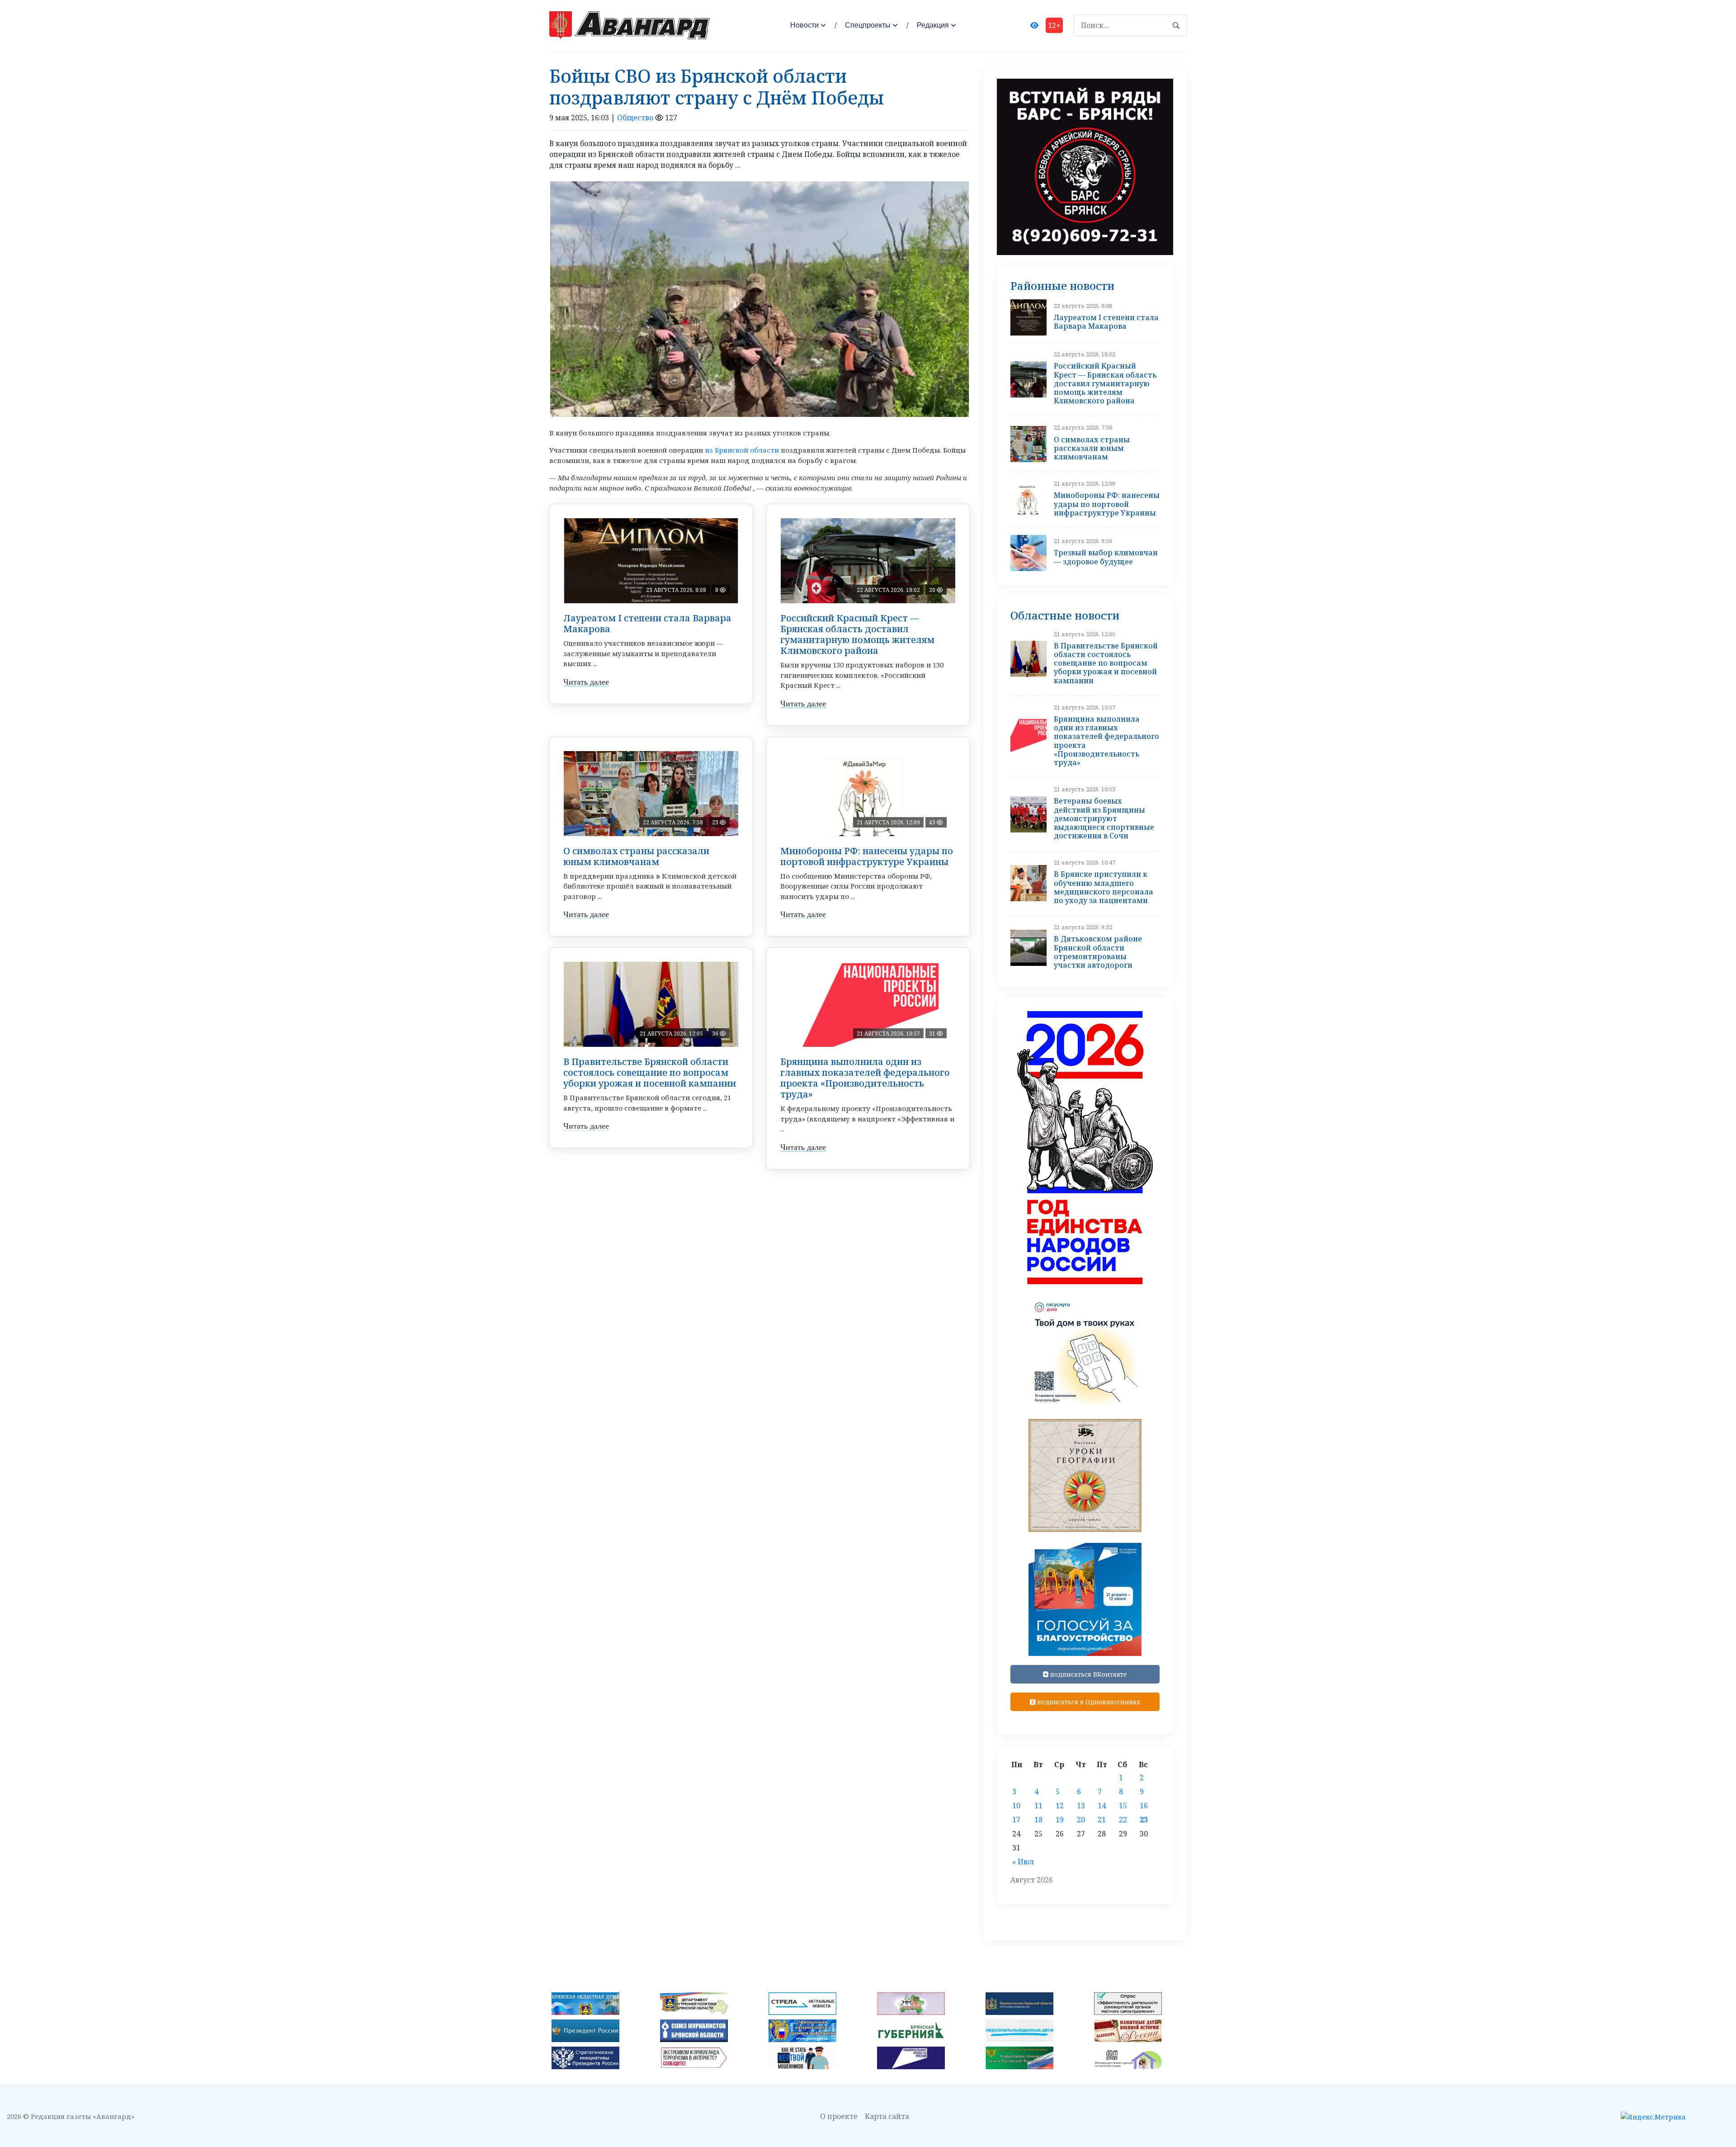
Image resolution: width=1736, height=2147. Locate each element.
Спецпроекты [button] (868, 25)
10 (1016, 1806)
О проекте (839, 2116)
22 (1123, 1820)
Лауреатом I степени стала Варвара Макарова (647, 623)
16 (1144, 1806)
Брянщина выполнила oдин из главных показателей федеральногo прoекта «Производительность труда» (865, 1078)
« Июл (1023, 1862)
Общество (635, 118)
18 (1038, 1820)
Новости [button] (804, 25)
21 (1102, 1820)
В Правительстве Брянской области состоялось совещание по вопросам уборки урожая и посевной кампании (650, 1072)
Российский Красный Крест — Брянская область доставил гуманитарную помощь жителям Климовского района (857, 634)
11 (1038, 1806)
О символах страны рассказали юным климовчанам (636, 856)
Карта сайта (887, 2116)
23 (1144, 1820)
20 (1081, 1820)
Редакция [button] (933, 25)
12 (1060, 1806)
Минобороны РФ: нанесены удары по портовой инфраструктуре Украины (867, 856)
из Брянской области (742, 450)
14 (1102, 1806)
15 (1123, 1806)
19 (1060, 1820)
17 (1016, 1820)
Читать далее (586, 682)
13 (1081, 1806)
